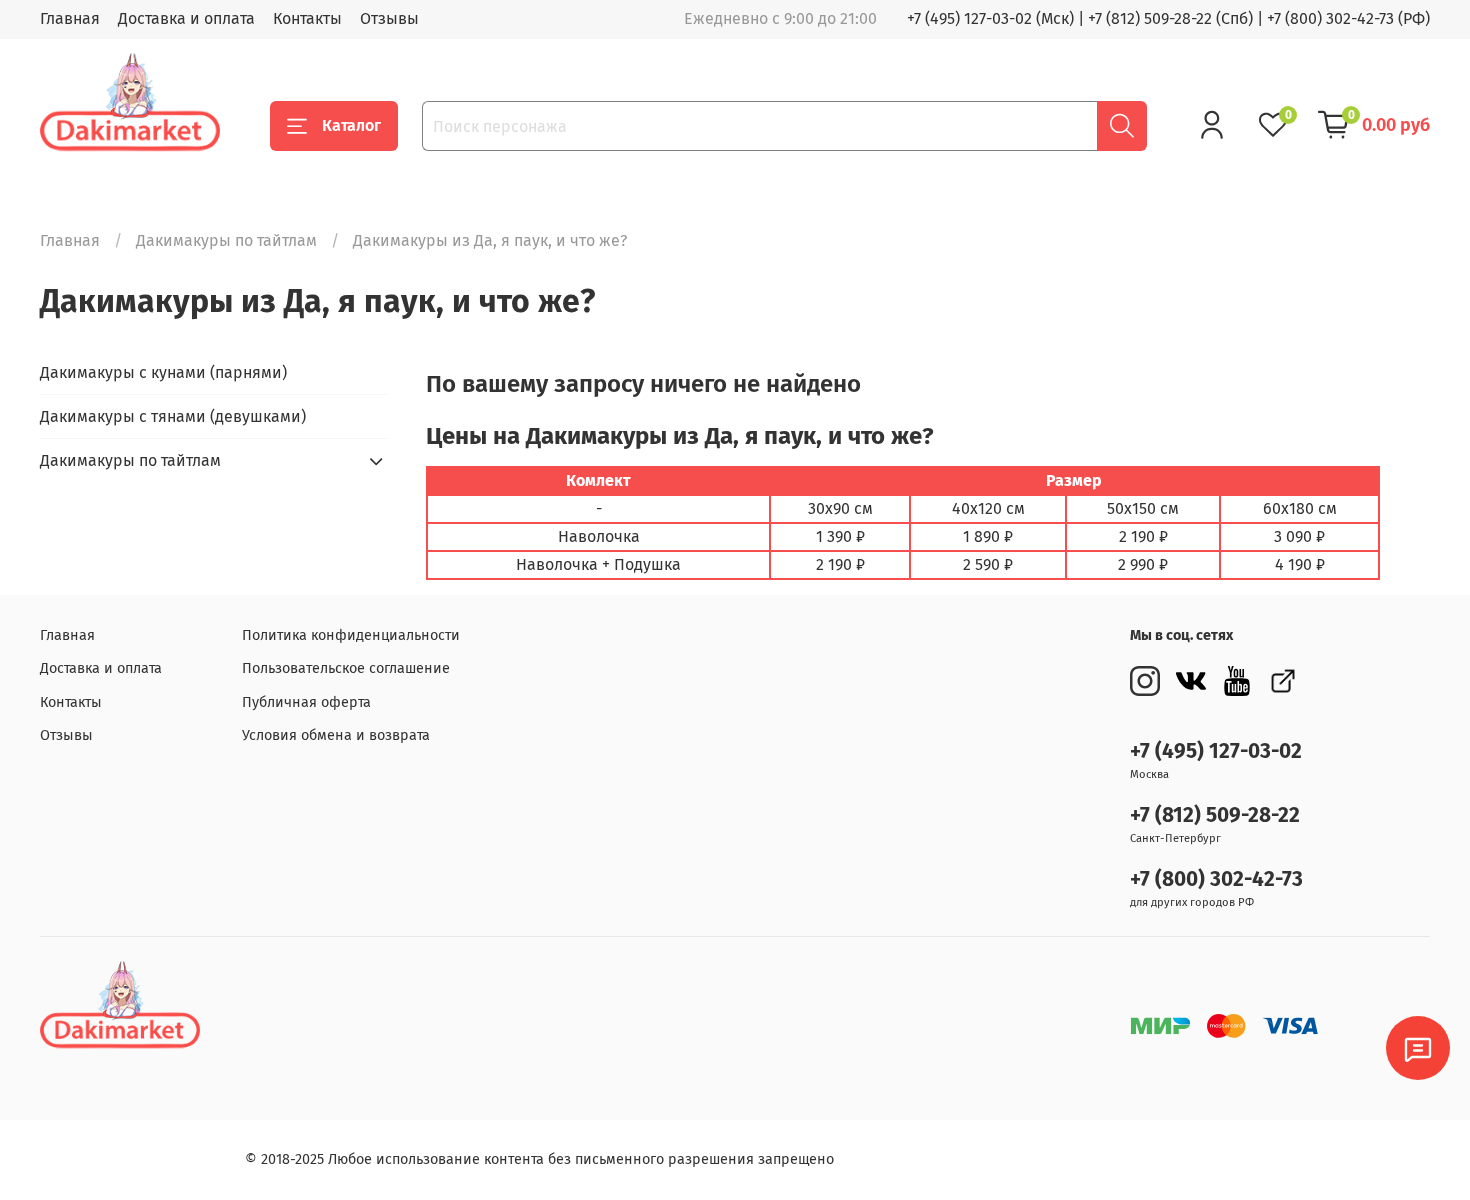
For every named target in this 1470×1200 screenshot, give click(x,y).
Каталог (351, 125)
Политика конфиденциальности (351, 635)
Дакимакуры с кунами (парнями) (163, 372)
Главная (70, 18)
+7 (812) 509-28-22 (1215, 815)
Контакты (307, 18)
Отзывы (389, 18)
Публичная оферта (306, 702)
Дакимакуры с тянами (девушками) (173, 416)
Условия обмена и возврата (336, 735)
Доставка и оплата (186, 18)
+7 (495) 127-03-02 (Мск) (990, 18)
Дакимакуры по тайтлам (226, 240)
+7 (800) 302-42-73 (1216, 879)
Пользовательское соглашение (346, 668)
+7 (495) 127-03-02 (1216, 751)
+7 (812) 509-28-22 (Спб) (1170, 18)
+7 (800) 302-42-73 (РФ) (1348, 18)
